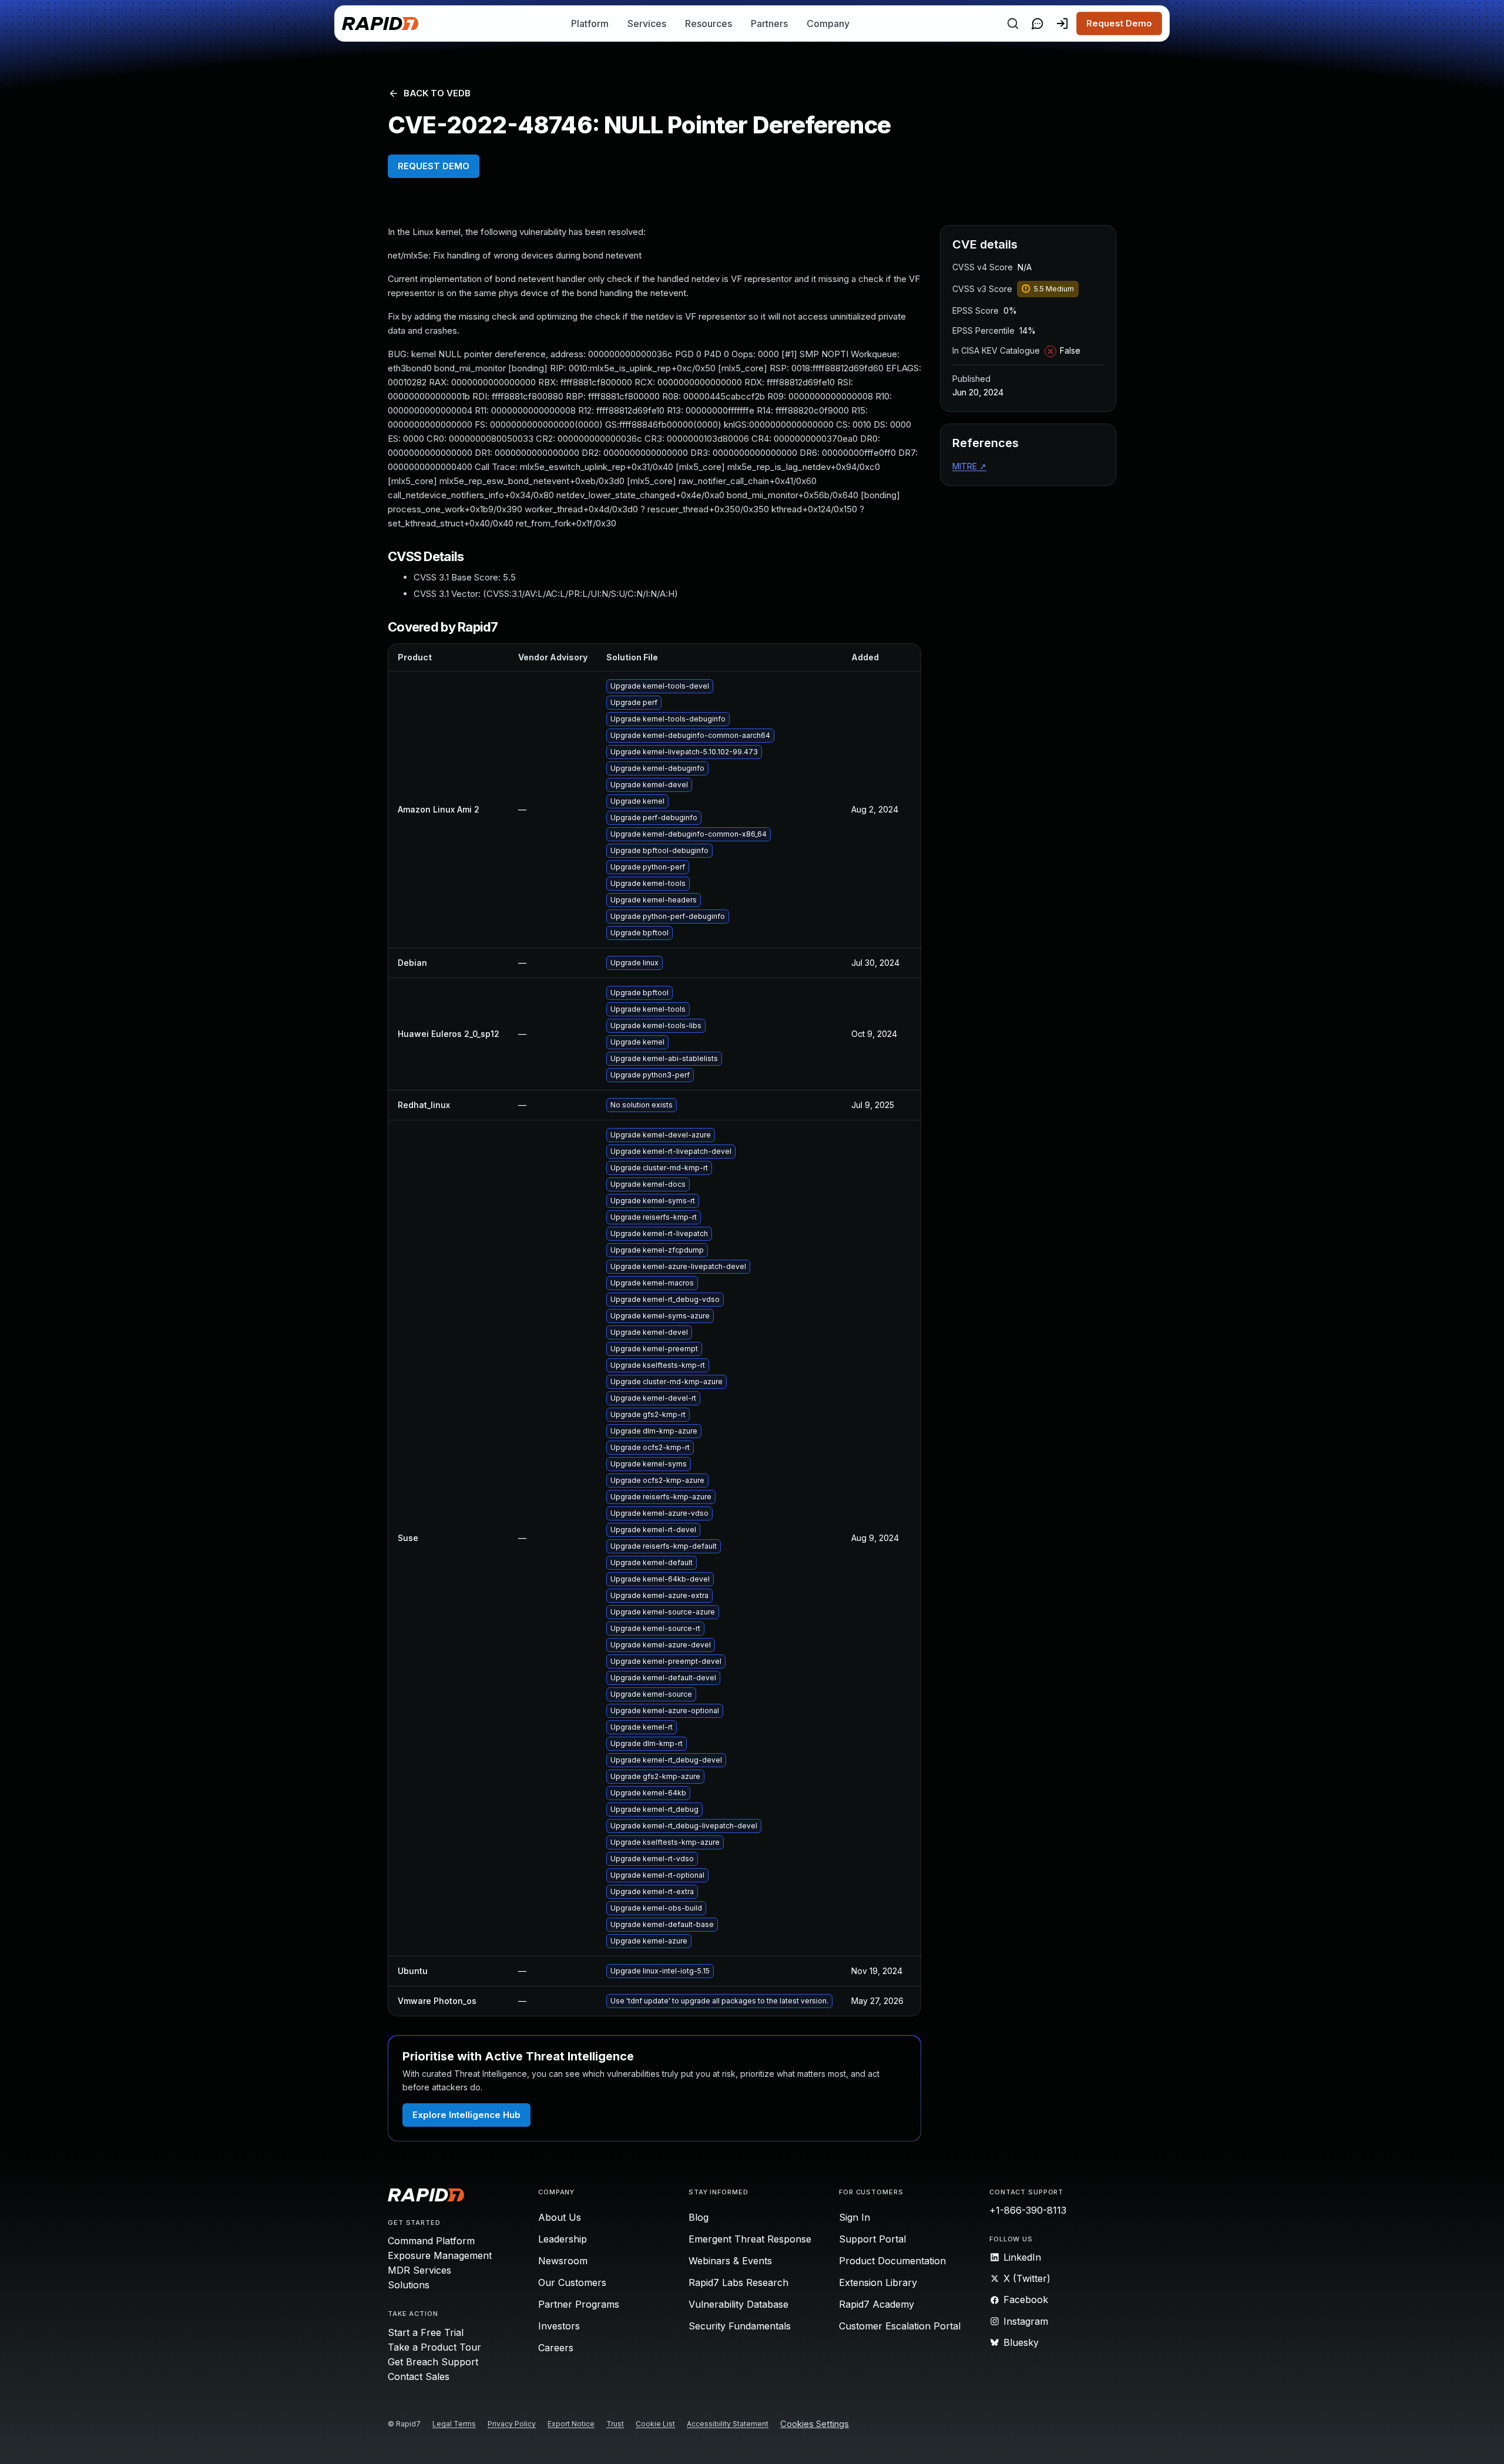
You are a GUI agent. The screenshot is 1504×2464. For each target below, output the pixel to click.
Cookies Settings (815, 2424)
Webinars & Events (730, 2261)
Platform (590, 24)
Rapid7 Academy (877, 2304)
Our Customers (572, 2282)
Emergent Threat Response (750, 2239)
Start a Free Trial (426, 2332)
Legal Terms (454, 2424)
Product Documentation (892, 2261)
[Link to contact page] (1038, 24)
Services (647, 24)
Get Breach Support (433, 2362)
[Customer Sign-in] (1062, 24)
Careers (556, 2348)
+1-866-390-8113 (1028, 2210)
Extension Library (878, 2282)
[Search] (1013, 24)
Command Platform (431, 2241)
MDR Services (419, 2270)
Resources (709, 24)
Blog (699, 2217)
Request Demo (1119, 23)
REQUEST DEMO (434, 166)
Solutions (409, 2285)
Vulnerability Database (738, 2304)
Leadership (563, 2239)
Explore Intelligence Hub (466, 2115)
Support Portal (872, 2239)
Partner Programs (579, 2304)
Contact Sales (419, 2376)
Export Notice (571, 2424)
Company (828, 24)
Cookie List (655, 2424)
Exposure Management (440, 2255)
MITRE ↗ (969, 466)
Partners (769, 24)
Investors (559, 2326)
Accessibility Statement (728, 2424)
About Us (560, 2217)
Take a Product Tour (434, 2347)
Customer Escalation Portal (900, 2326)
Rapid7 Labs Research (738, 2282)
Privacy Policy (512, 2424)
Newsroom (563, 2261)
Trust (615, 2424)
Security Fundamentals (740, 2326)
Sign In (855, 2217)
